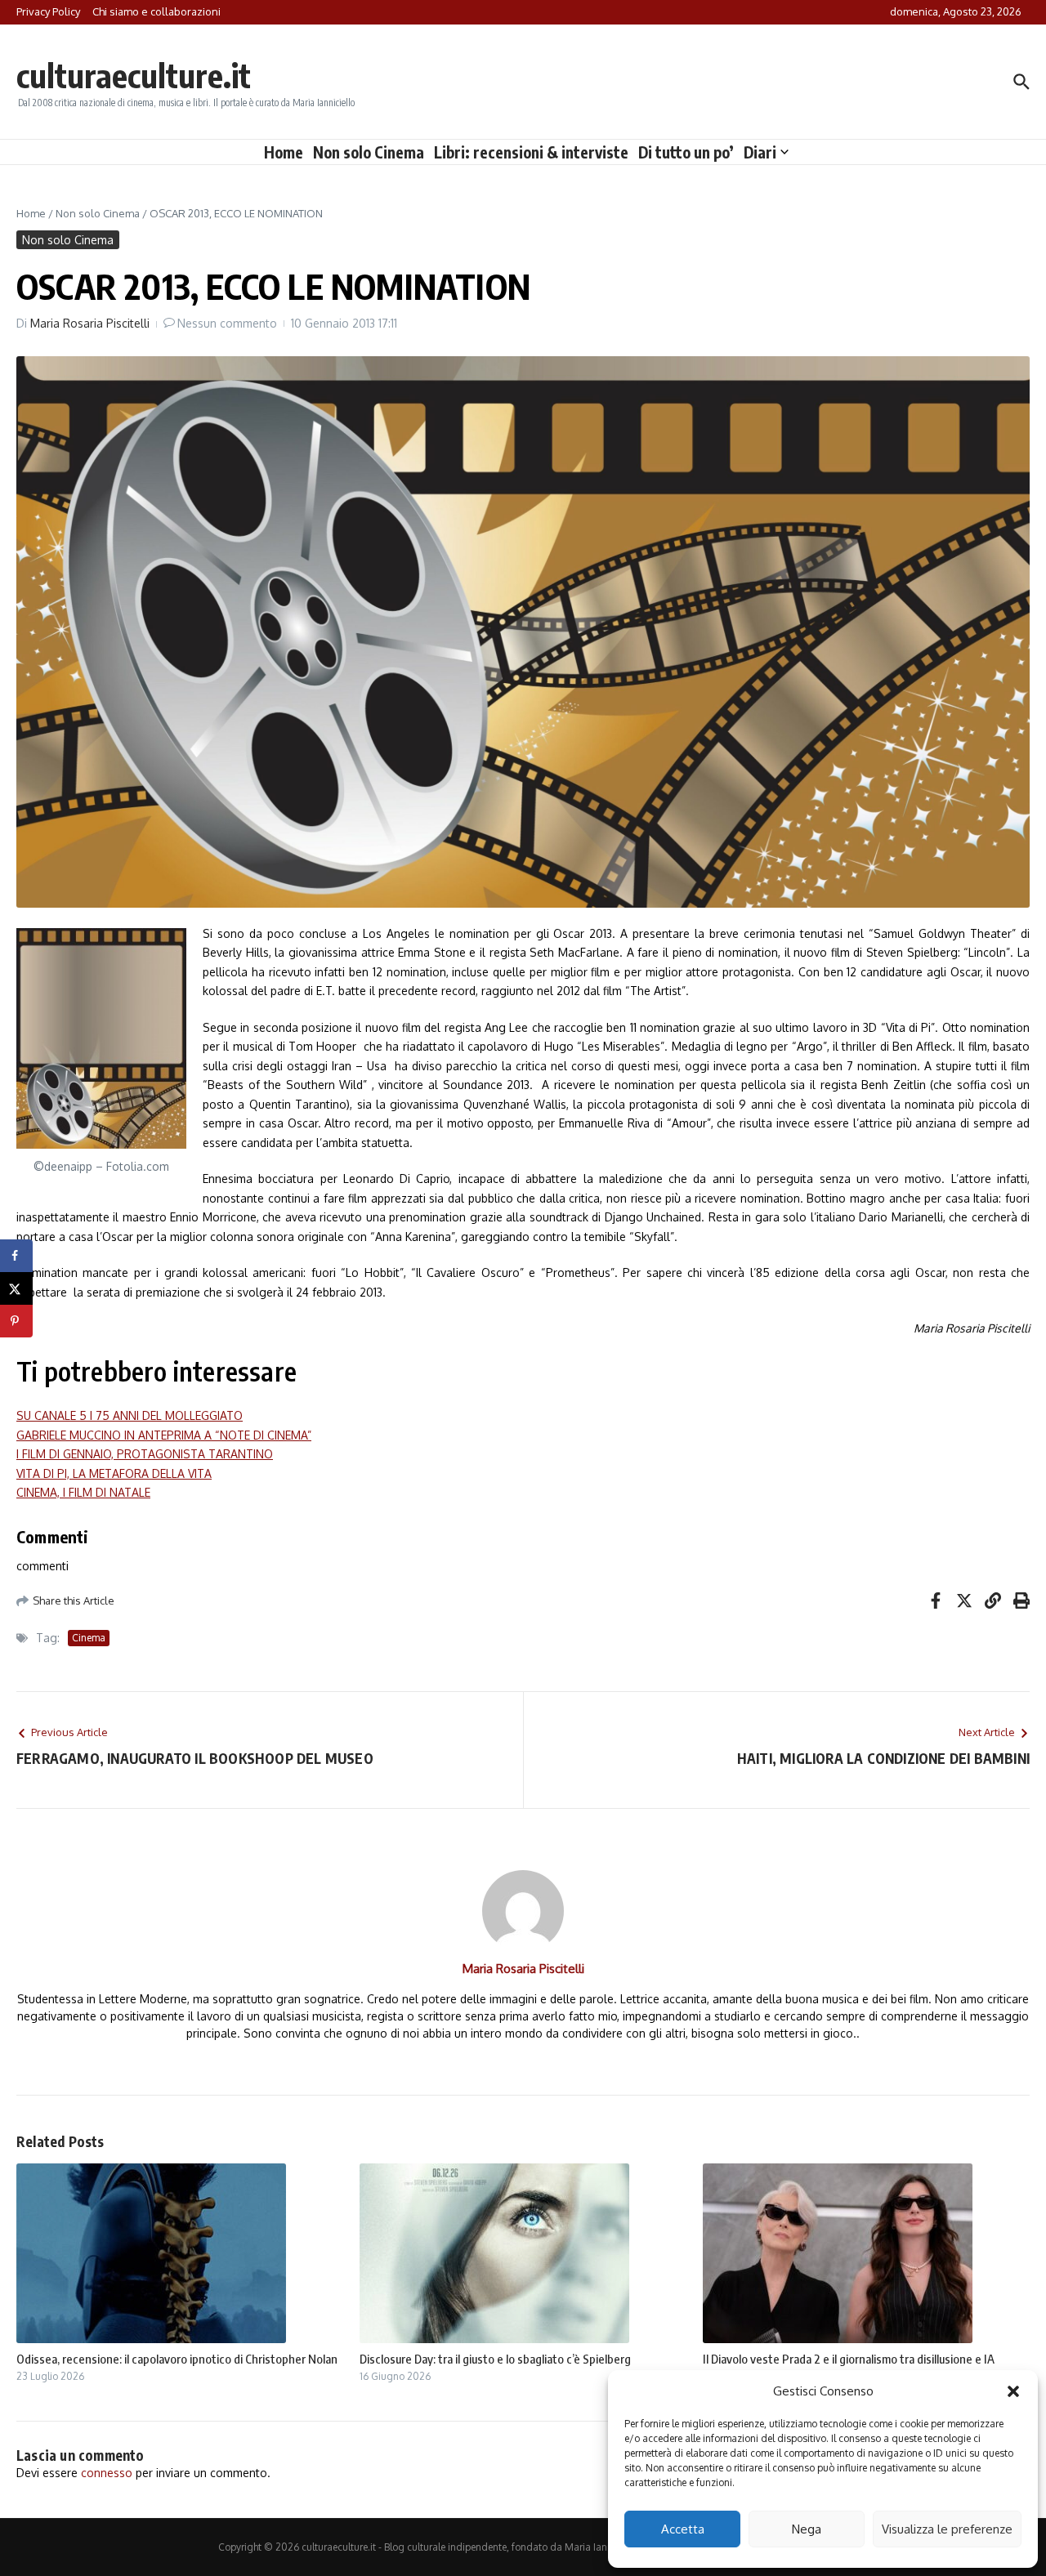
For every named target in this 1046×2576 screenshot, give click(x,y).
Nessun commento (227, 323)
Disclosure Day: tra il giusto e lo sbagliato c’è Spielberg (495, 2359)
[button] (1013, 2391)
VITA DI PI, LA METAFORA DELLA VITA (114, 1473)
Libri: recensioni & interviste (531, 152)
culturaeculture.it (134, 75)
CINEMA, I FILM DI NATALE (83, 1492)
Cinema (89, 1638)
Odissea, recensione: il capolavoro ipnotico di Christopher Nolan (177, 2359)
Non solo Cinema (369, 152)
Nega (807, 2529)
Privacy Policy (48, 11)
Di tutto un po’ (686, 152)
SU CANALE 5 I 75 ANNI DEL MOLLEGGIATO (130, 1415)
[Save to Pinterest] (16, 1321)
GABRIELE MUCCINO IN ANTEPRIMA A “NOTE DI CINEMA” (164, 1435)
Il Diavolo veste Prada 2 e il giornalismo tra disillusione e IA (849, 2359)
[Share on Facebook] (16, 1256)
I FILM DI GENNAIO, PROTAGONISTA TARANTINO (145, 1454)
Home (284, 152)
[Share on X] (16, 1288)
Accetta (683, 2529)
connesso (107, 2473)
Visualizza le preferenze (947, 2529)
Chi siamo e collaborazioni (156, 11)
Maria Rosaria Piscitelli (90, 323)
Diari (760, 152)
